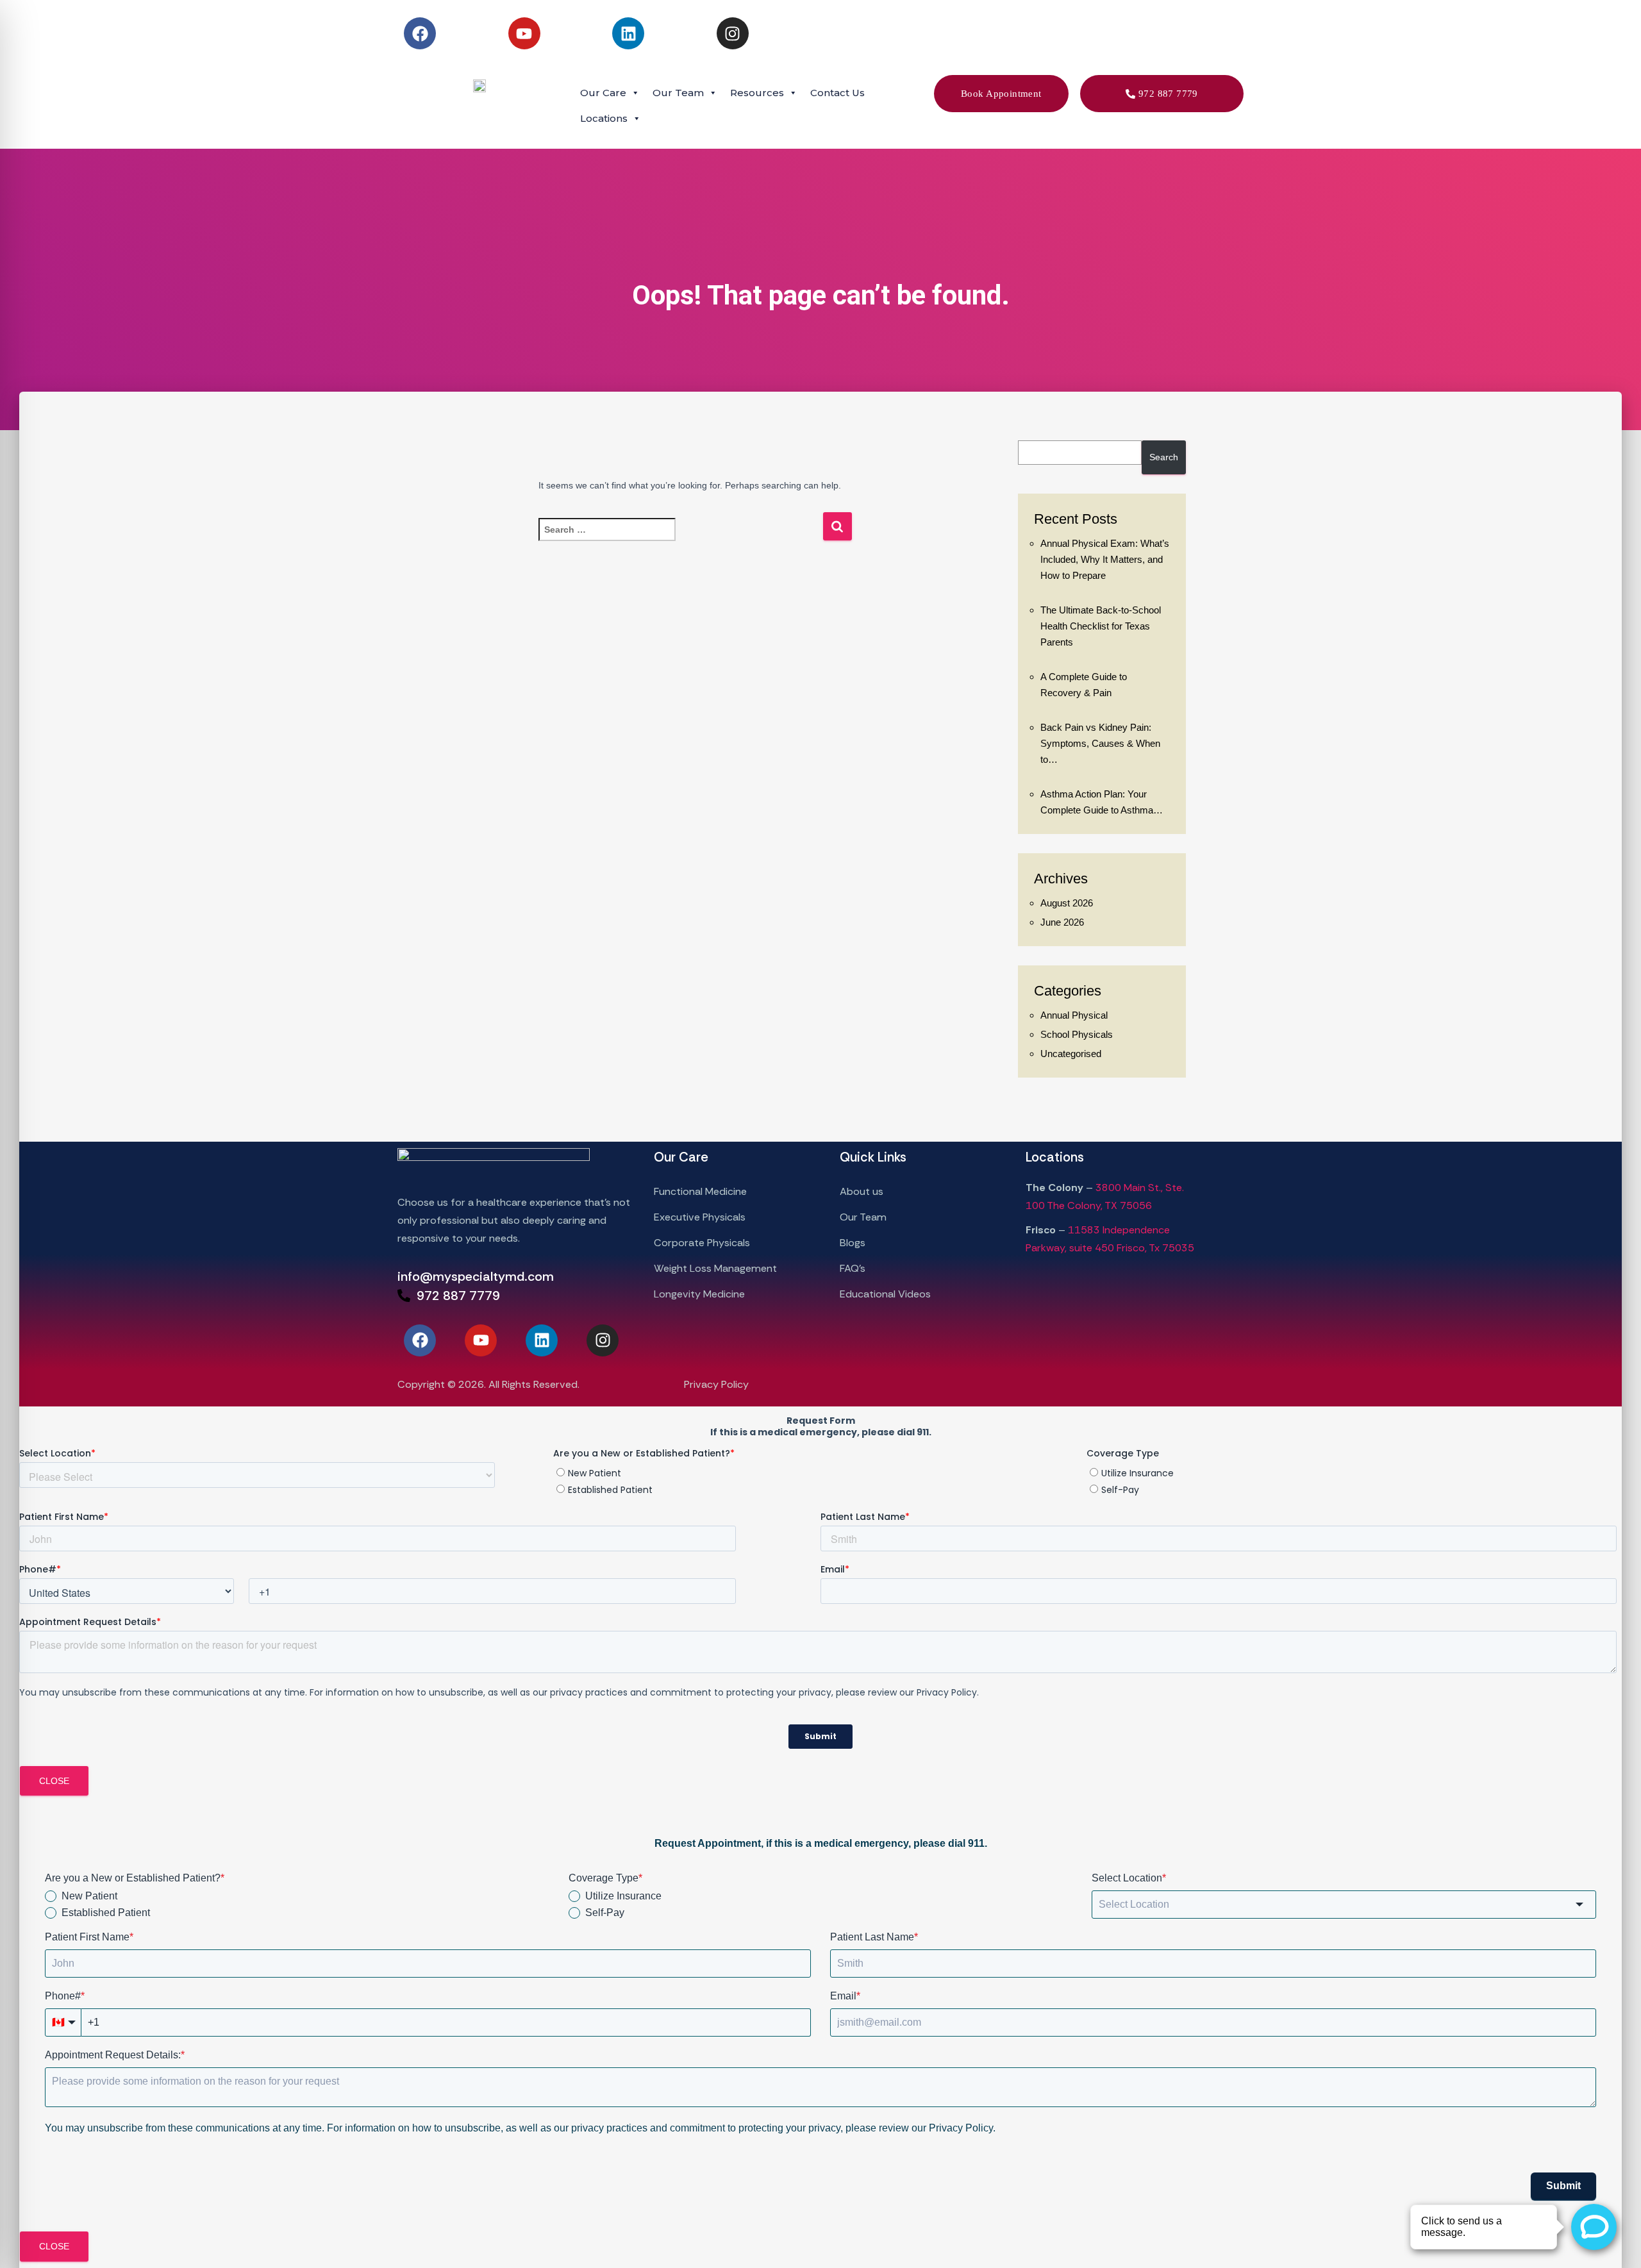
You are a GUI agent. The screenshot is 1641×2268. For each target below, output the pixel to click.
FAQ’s (853, 1268)
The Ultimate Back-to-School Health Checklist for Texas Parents (1101, 626)
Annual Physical (1074, 1015)
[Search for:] (680, 538)
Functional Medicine (702, 1191)
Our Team (863, 1217)
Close (54, 1781)
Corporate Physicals (703, 1243)
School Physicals (1077, 1034)
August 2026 (1067, 903)
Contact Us (837, 93)
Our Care (603, 93)
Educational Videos (885, 1294)
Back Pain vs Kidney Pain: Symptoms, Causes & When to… (1100, 743)
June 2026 (1062, 922)
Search (1164, 457)
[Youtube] (524, 33)
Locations (604, 118)
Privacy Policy (716, 1384)
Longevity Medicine (699, 1294)
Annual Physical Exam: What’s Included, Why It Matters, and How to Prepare (1105, 559)
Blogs (853, 1243)
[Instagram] (733, 33)
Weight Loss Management (715, 1268)
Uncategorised (1071, 1054)
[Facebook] (420, 33)
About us (862, 1191)
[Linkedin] (628, 33)
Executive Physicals (701, 1217)
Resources (757, 93)
